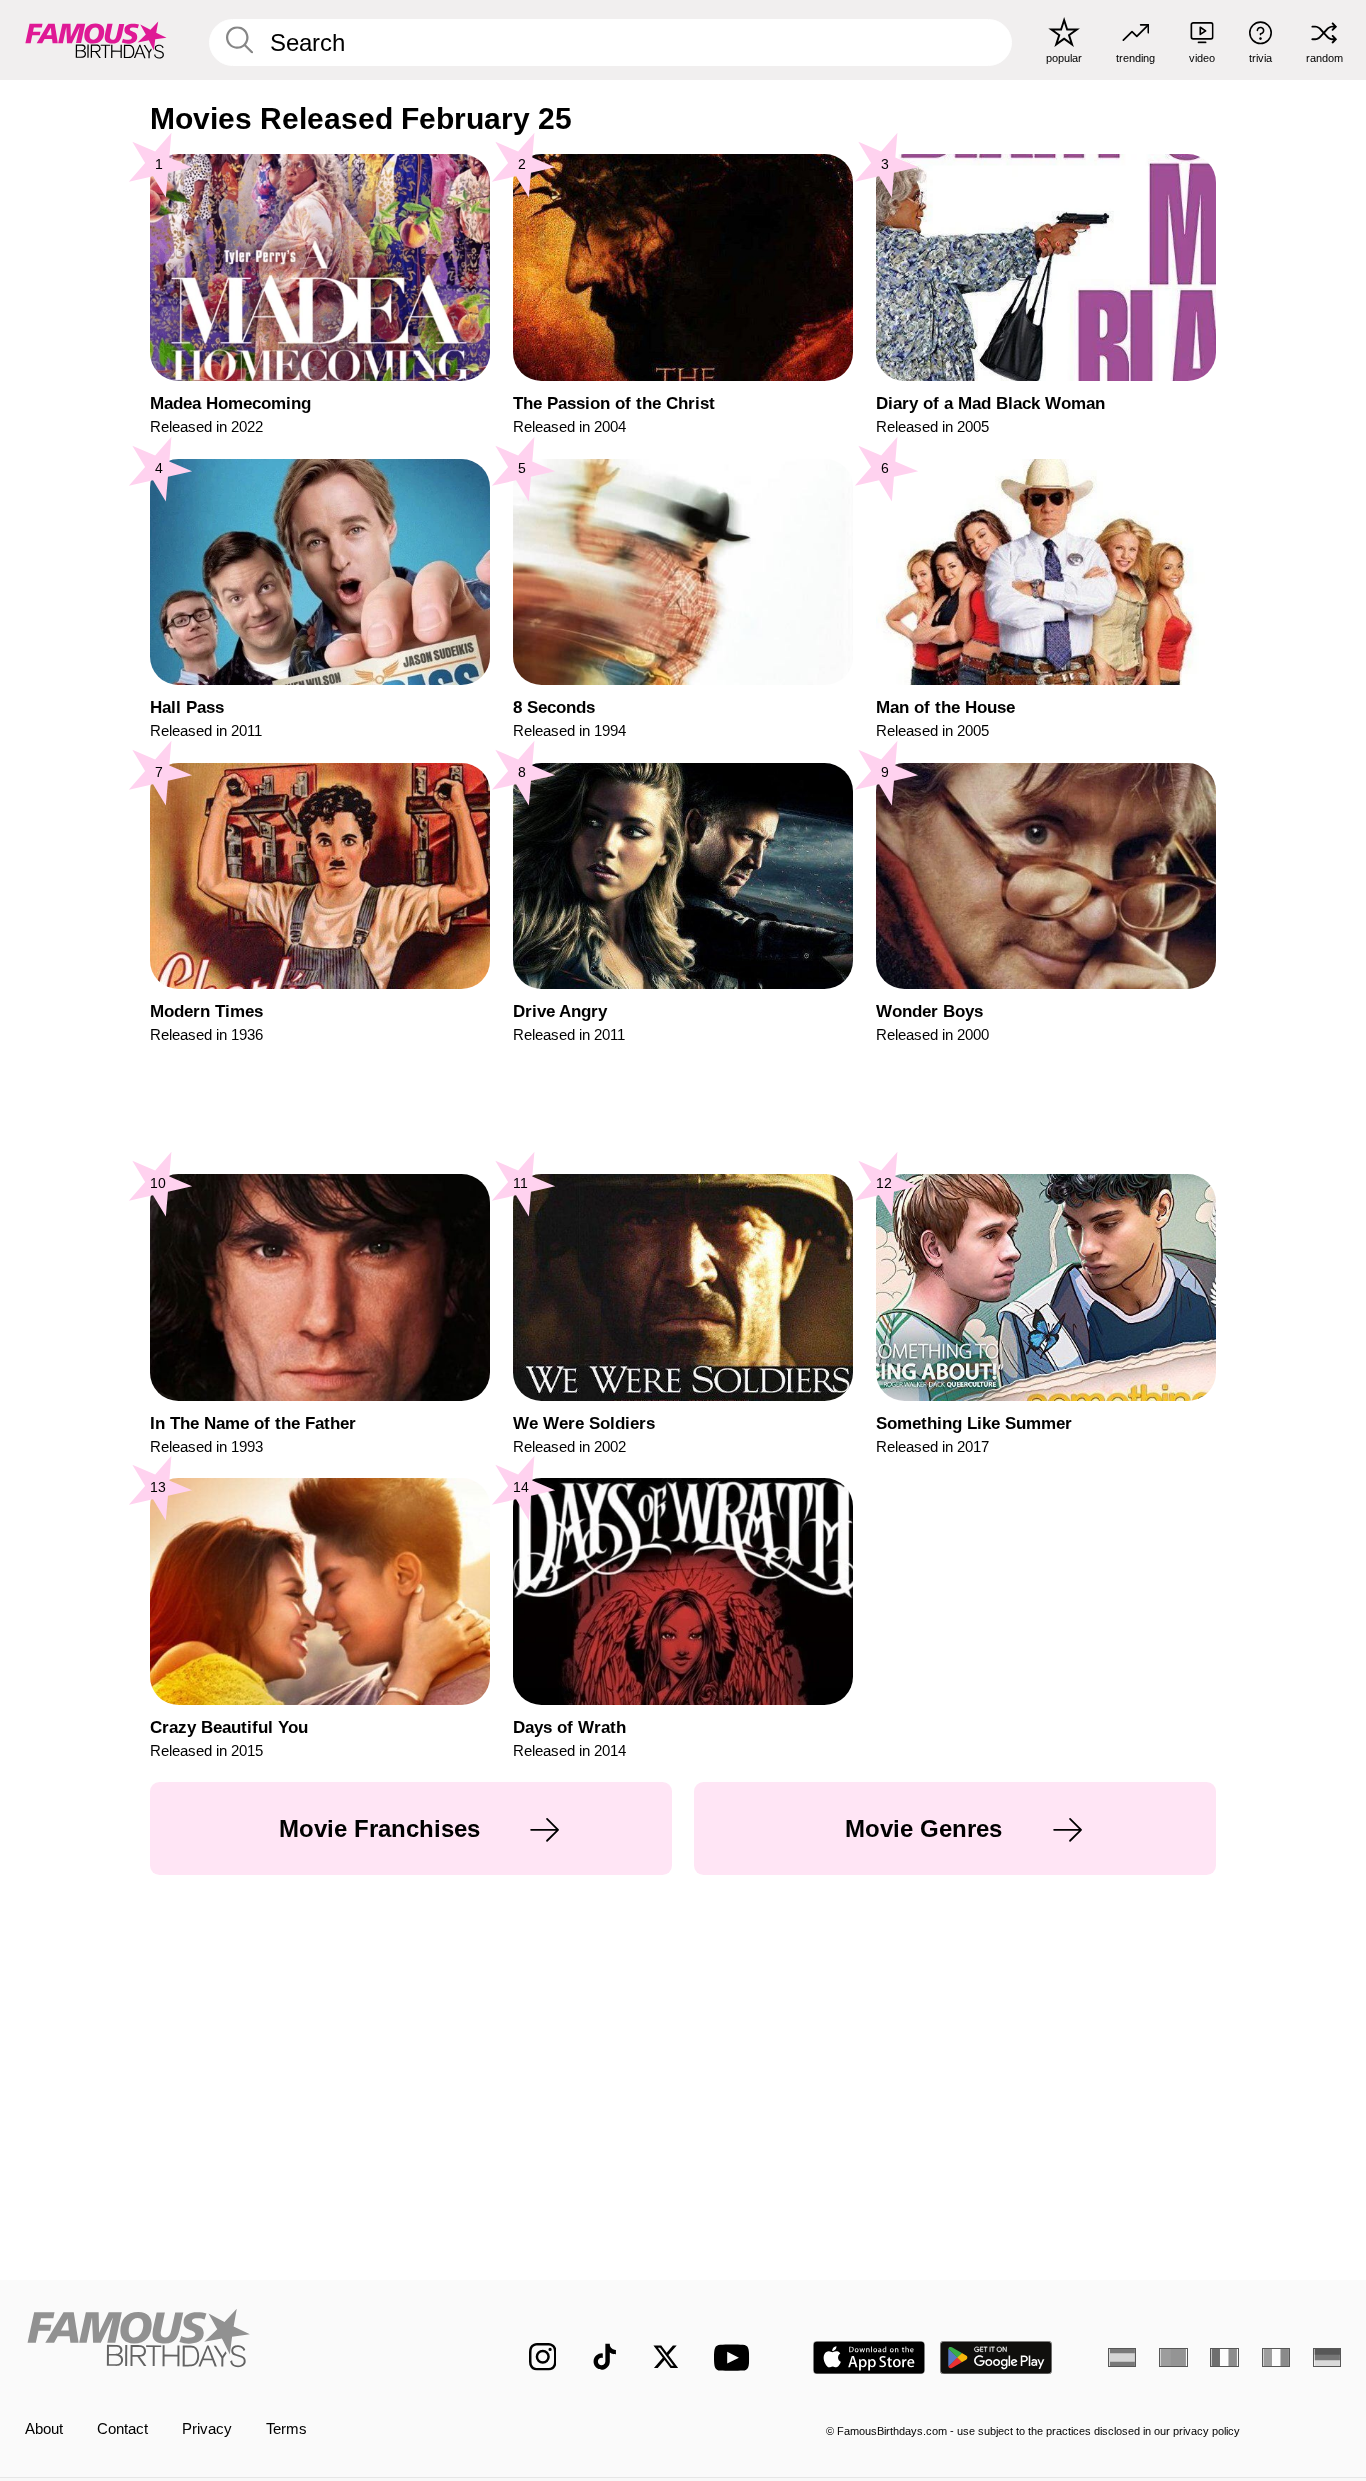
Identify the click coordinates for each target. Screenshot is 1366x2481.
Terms (286, 2429)
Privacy (207, 2429)
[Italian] (1276, 2357)
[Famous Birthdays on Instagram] (543, 2357)
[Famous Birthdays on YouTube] (736, 2357)
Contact (122, 2429)
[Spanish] (1122, 2357)
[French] (1224, 2357)
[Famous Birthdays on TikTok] (605, 2357)
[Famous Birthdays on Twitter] (666, 2357)
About (44, 2429)
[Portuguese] (1173, 2357)
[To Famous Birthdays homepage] (96, 39)
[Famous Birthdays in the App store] (869, 2357)
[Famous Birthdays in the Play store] (996, 2357)
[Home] (238, 2341)
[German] (1327, 2357)
